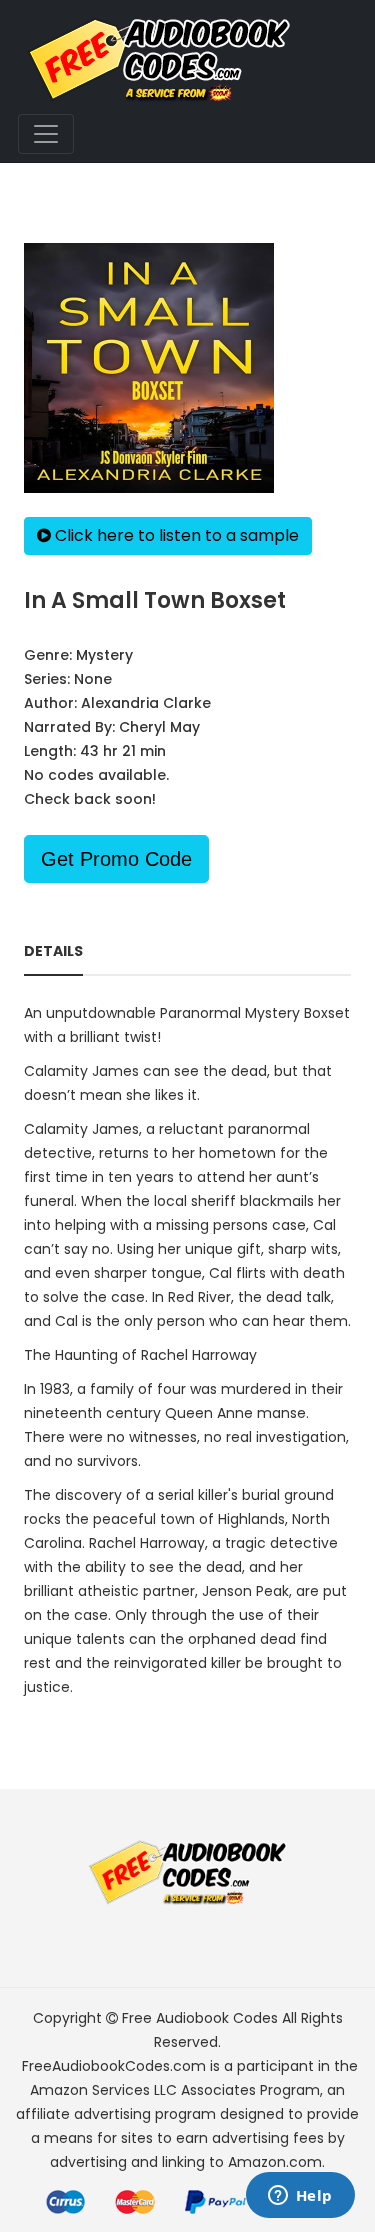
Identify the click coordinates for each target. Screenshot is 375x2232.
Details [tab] (53, 951)
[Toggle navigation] (46, 134)
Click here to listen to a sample (175, 535)
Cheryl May (159, 727)
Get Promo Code (116, 859)
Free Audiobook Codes (200, 2018)
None (93, 679)
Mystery (104, 655)
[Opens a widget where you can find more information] (300, 2197)
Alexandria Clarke (146, 703)
